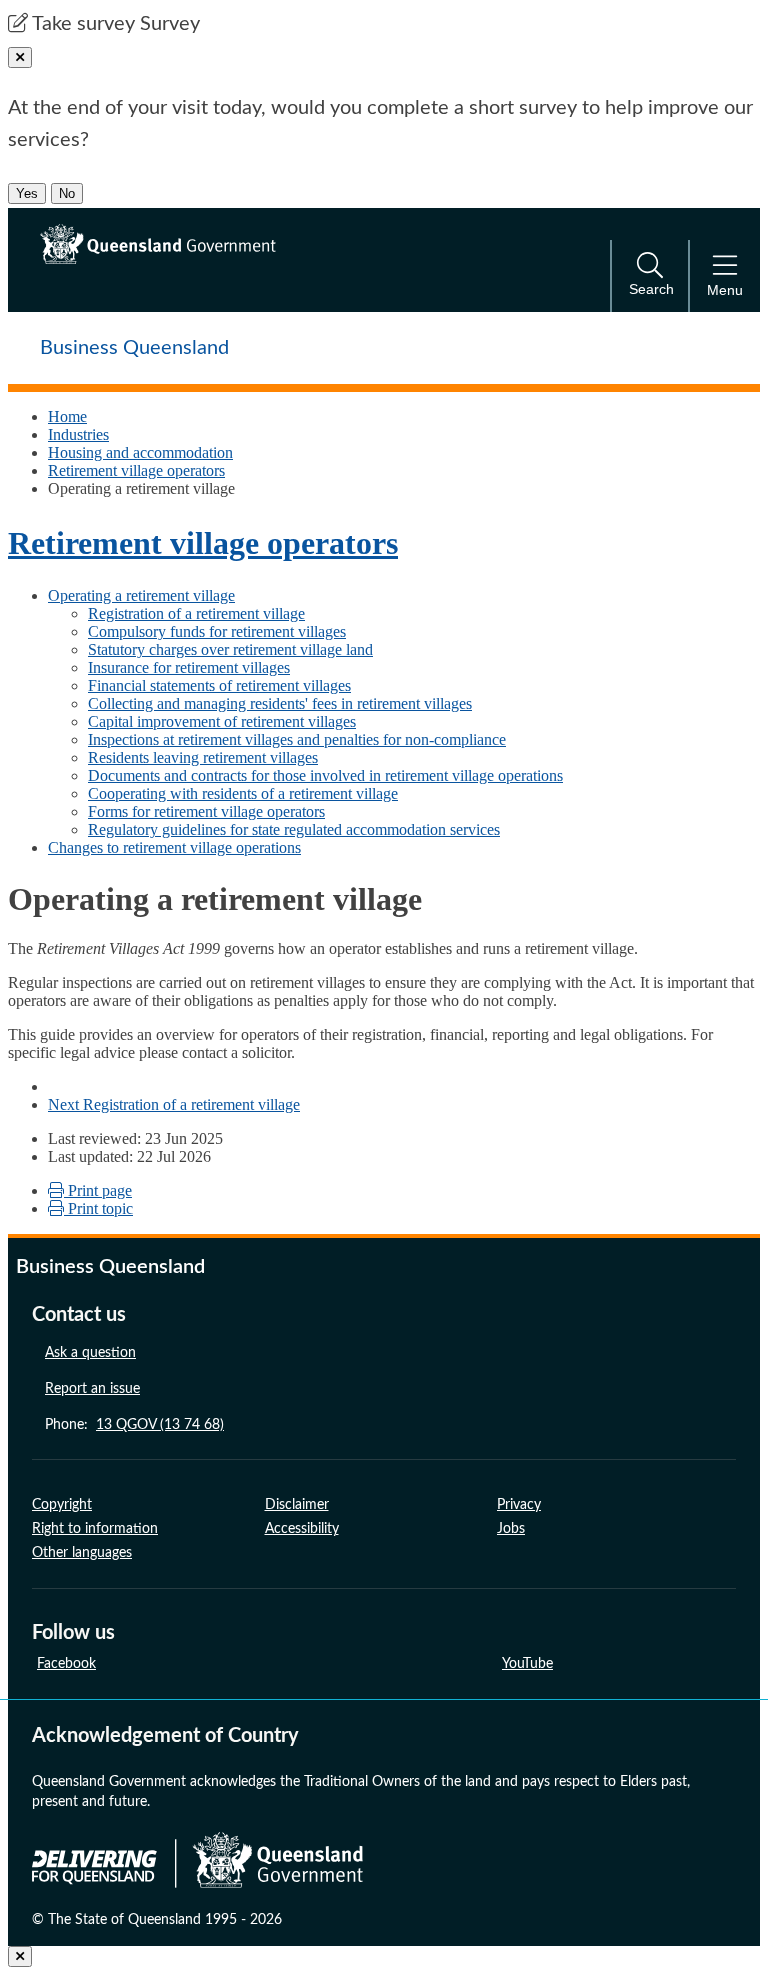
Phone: (134, 1425)
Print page (98, 1190)
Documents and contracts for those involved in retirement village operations (325, 775)
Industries (78, 434)
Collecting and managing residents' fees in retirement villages (280, 703)
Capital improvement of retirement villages (222, 721)
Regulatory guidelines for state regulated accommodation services (294, 829)
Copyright (62, 1505)
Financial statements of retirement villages (219, 685)
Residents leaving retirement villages (203, 757)
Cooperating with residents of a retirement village (243, 793)
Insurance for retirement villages (189, 667)
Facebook (66, 1664)
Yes (27, 193)
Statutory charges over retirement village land (230, 649)
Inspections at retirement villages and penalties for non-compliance (297, 739)
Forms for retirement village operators (206, 811)
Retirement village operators (136, 470)
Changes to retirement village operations (174, 847)
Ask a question (90, 1353)
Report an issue (92, 1389)
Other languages (82, 1553)
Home (67, 416)
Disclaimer (297, 1505)
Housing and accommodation (140, 452)
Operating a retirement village (141, 595)
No (67, 193)
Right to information (95, 1529)
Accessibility (302, 1529)
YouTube (527, 1664)
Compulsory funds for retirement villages (217, 631)
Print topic (98, 1208)
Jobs (511, 1529)
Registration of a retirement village (196, 613)
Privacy (519, 1505)
